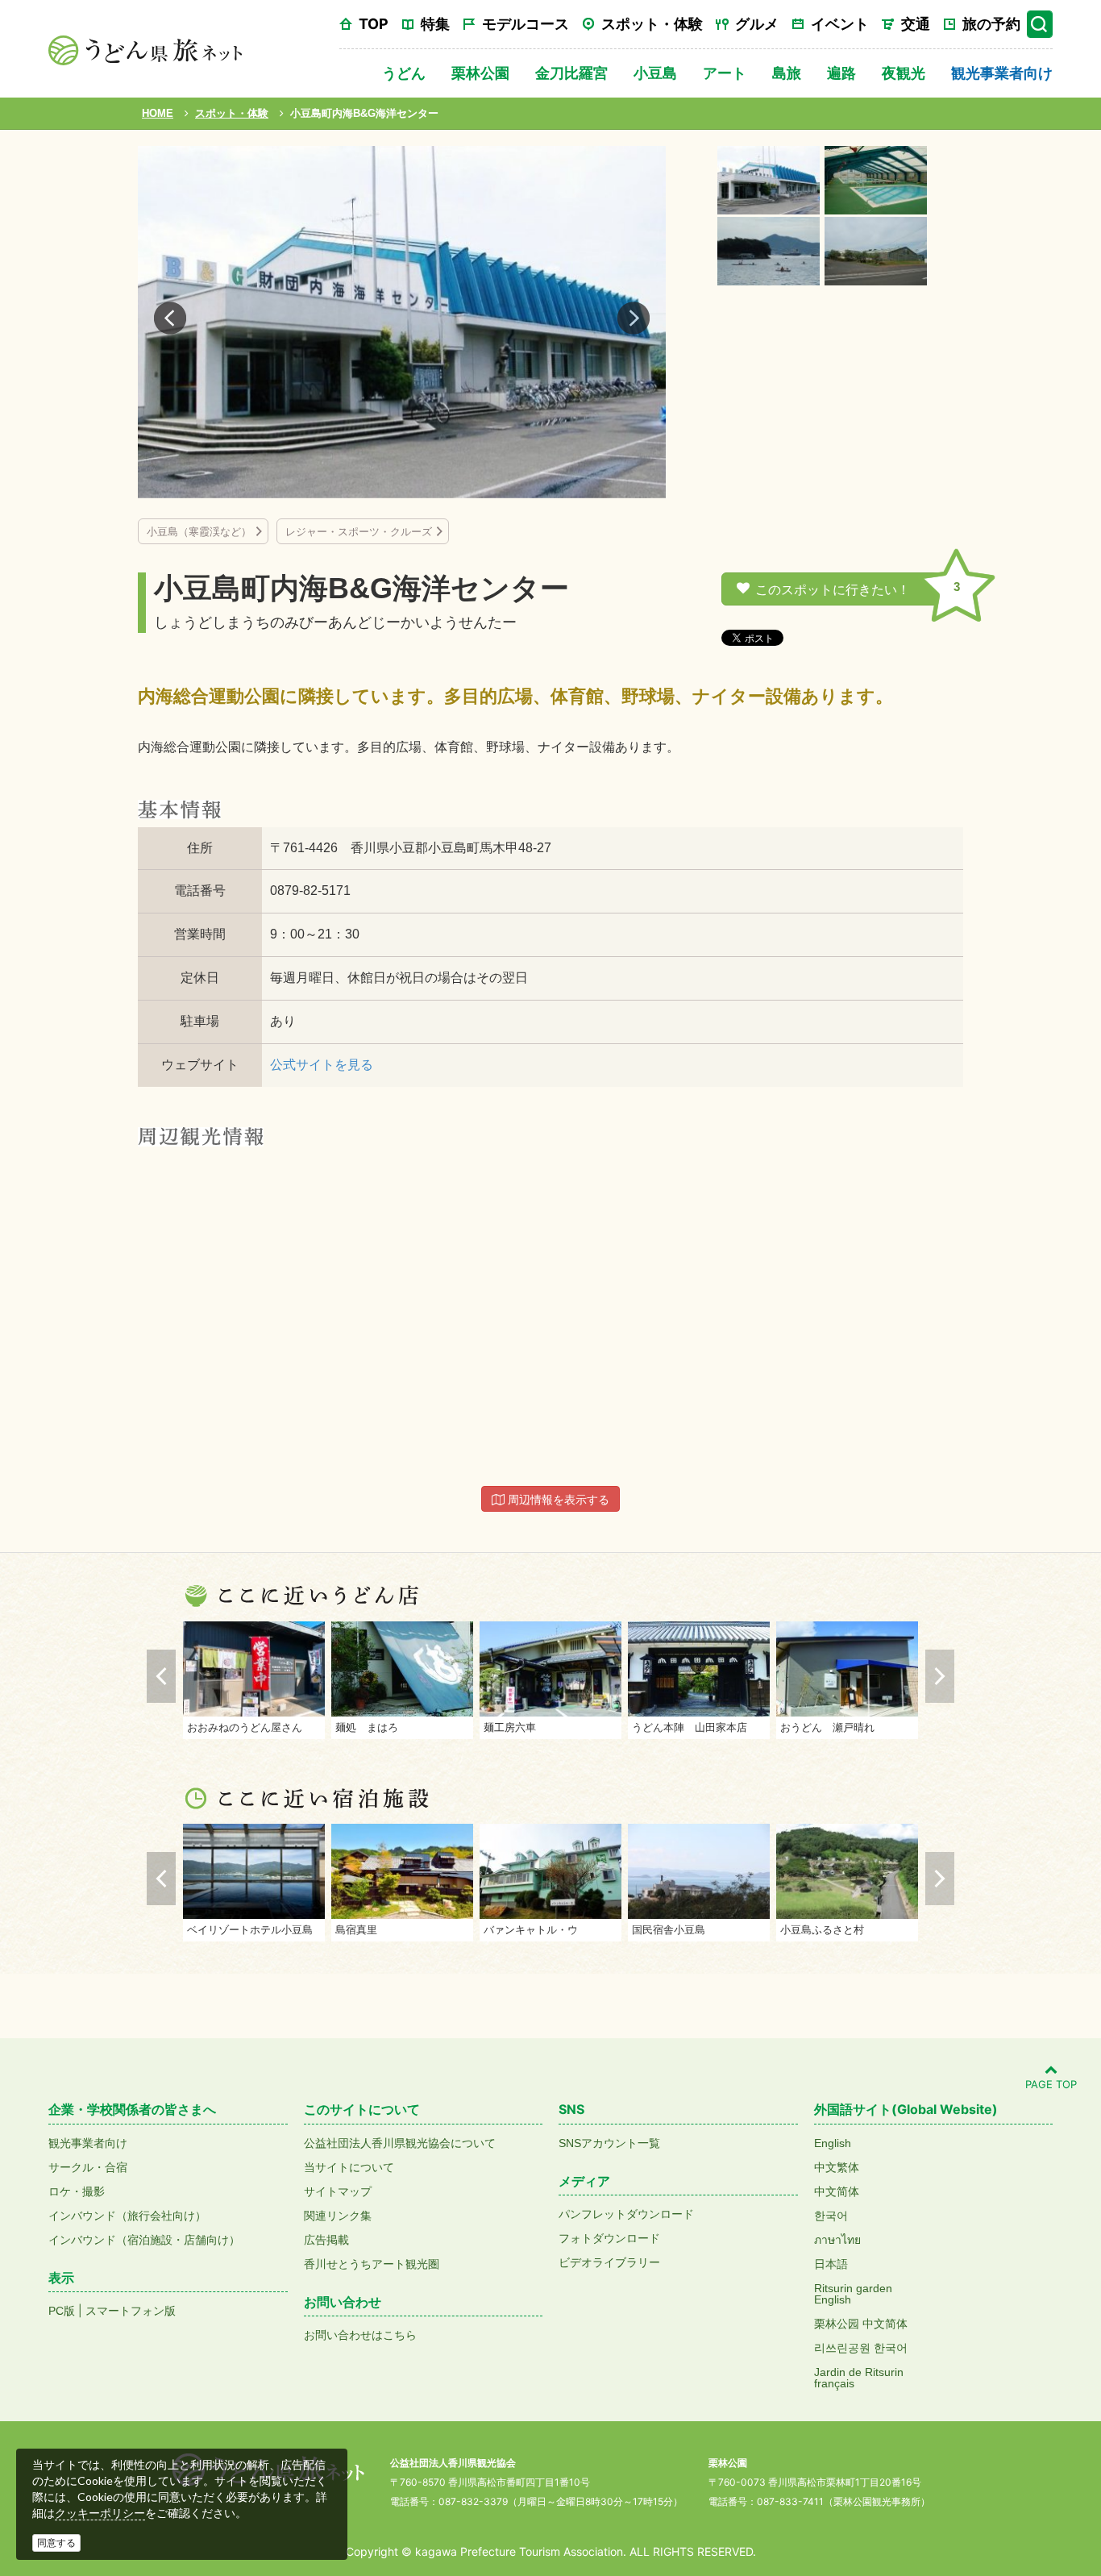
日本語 (831, 2264)
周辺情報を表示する (557, 1500)
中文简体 (837, 2191)
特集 (435, 24)
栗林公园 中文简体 (861, 2324)
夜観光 (904, 73)
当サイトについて (349, 2167)
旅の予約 (991, 24)
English (833, 2143)
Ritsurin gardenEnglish (853, 2294)
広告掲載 (326, 2240)
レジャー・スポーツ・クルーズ (359, 532)
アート (725, 73)
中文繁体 (837, 2167)
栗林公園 (480, 73)
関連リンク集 (338, 2216)
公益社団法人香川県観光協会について (400, 2143)
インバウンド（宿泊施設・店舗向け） (144, 2240)
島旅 (787, 73)
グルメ (757, 24)
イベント (840, 24)
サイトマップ (338, 2191)
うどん (404, 73)
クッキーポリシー (100, 2513)
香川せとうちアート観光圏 (372, 2264)
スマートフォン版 (131, 2311)
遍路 (841, 73)
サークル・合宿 (88, 2167)
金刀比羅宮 (571, 73)
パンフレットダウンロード (626, 2214)
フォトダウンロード (609, 2238)
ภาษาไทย (837, 2240)
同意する (56, 2543)
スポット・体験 (652, 24)
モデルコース (526, 24)
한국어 (831, 2216)
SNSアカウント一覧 (609, 2143)
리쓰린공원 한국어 (861, 2348)
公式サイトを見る (322, 1065)
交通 (916, 24)
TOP (374, 24)
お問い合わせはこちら (360, 2335)
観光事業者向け (1002, 73)
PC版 (62, 2311)
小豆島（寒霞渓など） (199, 532)
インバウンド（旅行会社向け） (127, 2216)
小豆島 (655, 73)
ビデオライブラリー (609, 2262)
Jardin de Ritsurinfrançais (859, 2378)
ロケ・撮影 (77, 2191)
